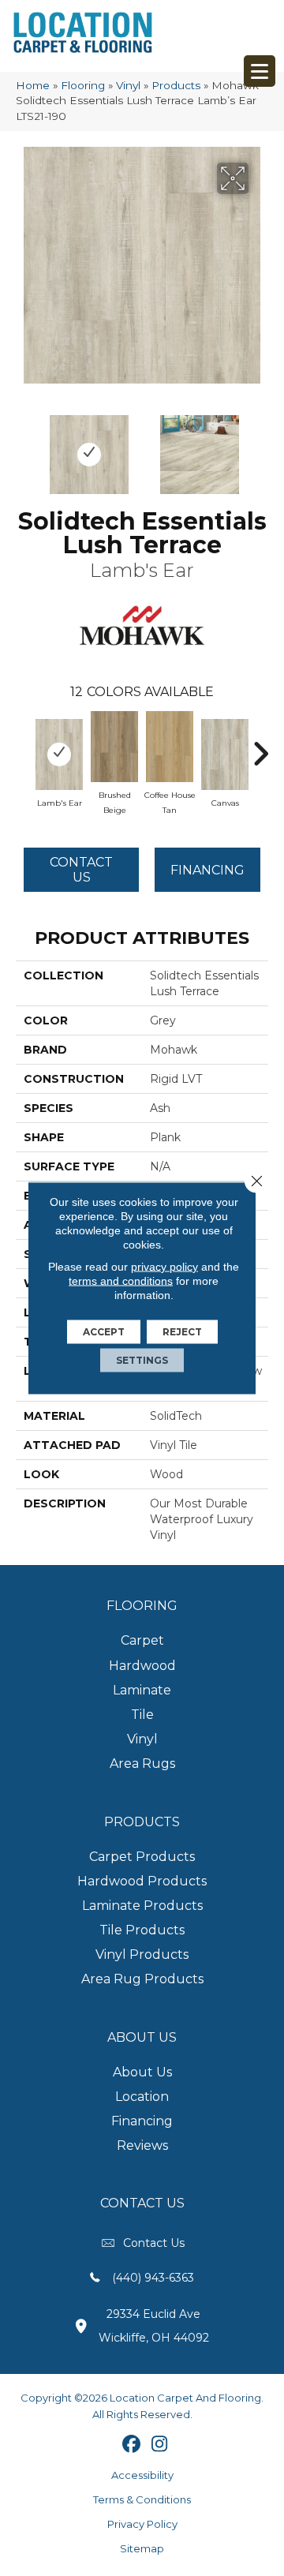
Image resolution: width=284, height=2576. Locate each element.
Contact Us (81, 870)
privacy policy (164, 1267)
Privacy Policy (142, 2524)
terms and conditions (121, 1281)
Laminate (142, 1690)
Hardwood (142, 1666)
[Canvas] (225, 754)
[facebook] (132, 2445)
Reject (182, 1332)
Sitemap (142, 2548)
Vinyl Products (142, 1954)
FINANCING (207, 870)
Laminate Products (142, 1906)
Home (33, 85)
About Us (142, 2072)
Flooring (83, 85)
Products (176, 85)
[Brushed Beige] (114, 747)
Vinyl (128, 85)
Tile (142, 1715)
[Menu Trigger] (260, 71)
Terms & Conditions (142, 2499)
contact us (154, 2243)
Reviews (142, 2145)
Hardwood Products (142, 1881)
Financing (142, 2121)
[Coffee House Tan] (170, 747)
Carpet (142, 1640)
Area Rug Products (142, 1979)
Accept (104, 1332)
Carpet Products (142, 1857)
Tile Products (142, 1930)
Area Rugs (142, 1764)
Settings (142, 1360)
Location (142, 2097)
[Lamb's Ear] (59, 754)
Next (260, 447)
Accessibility (142, 2475)
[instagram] (160, 2445)
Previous (24, 447)
